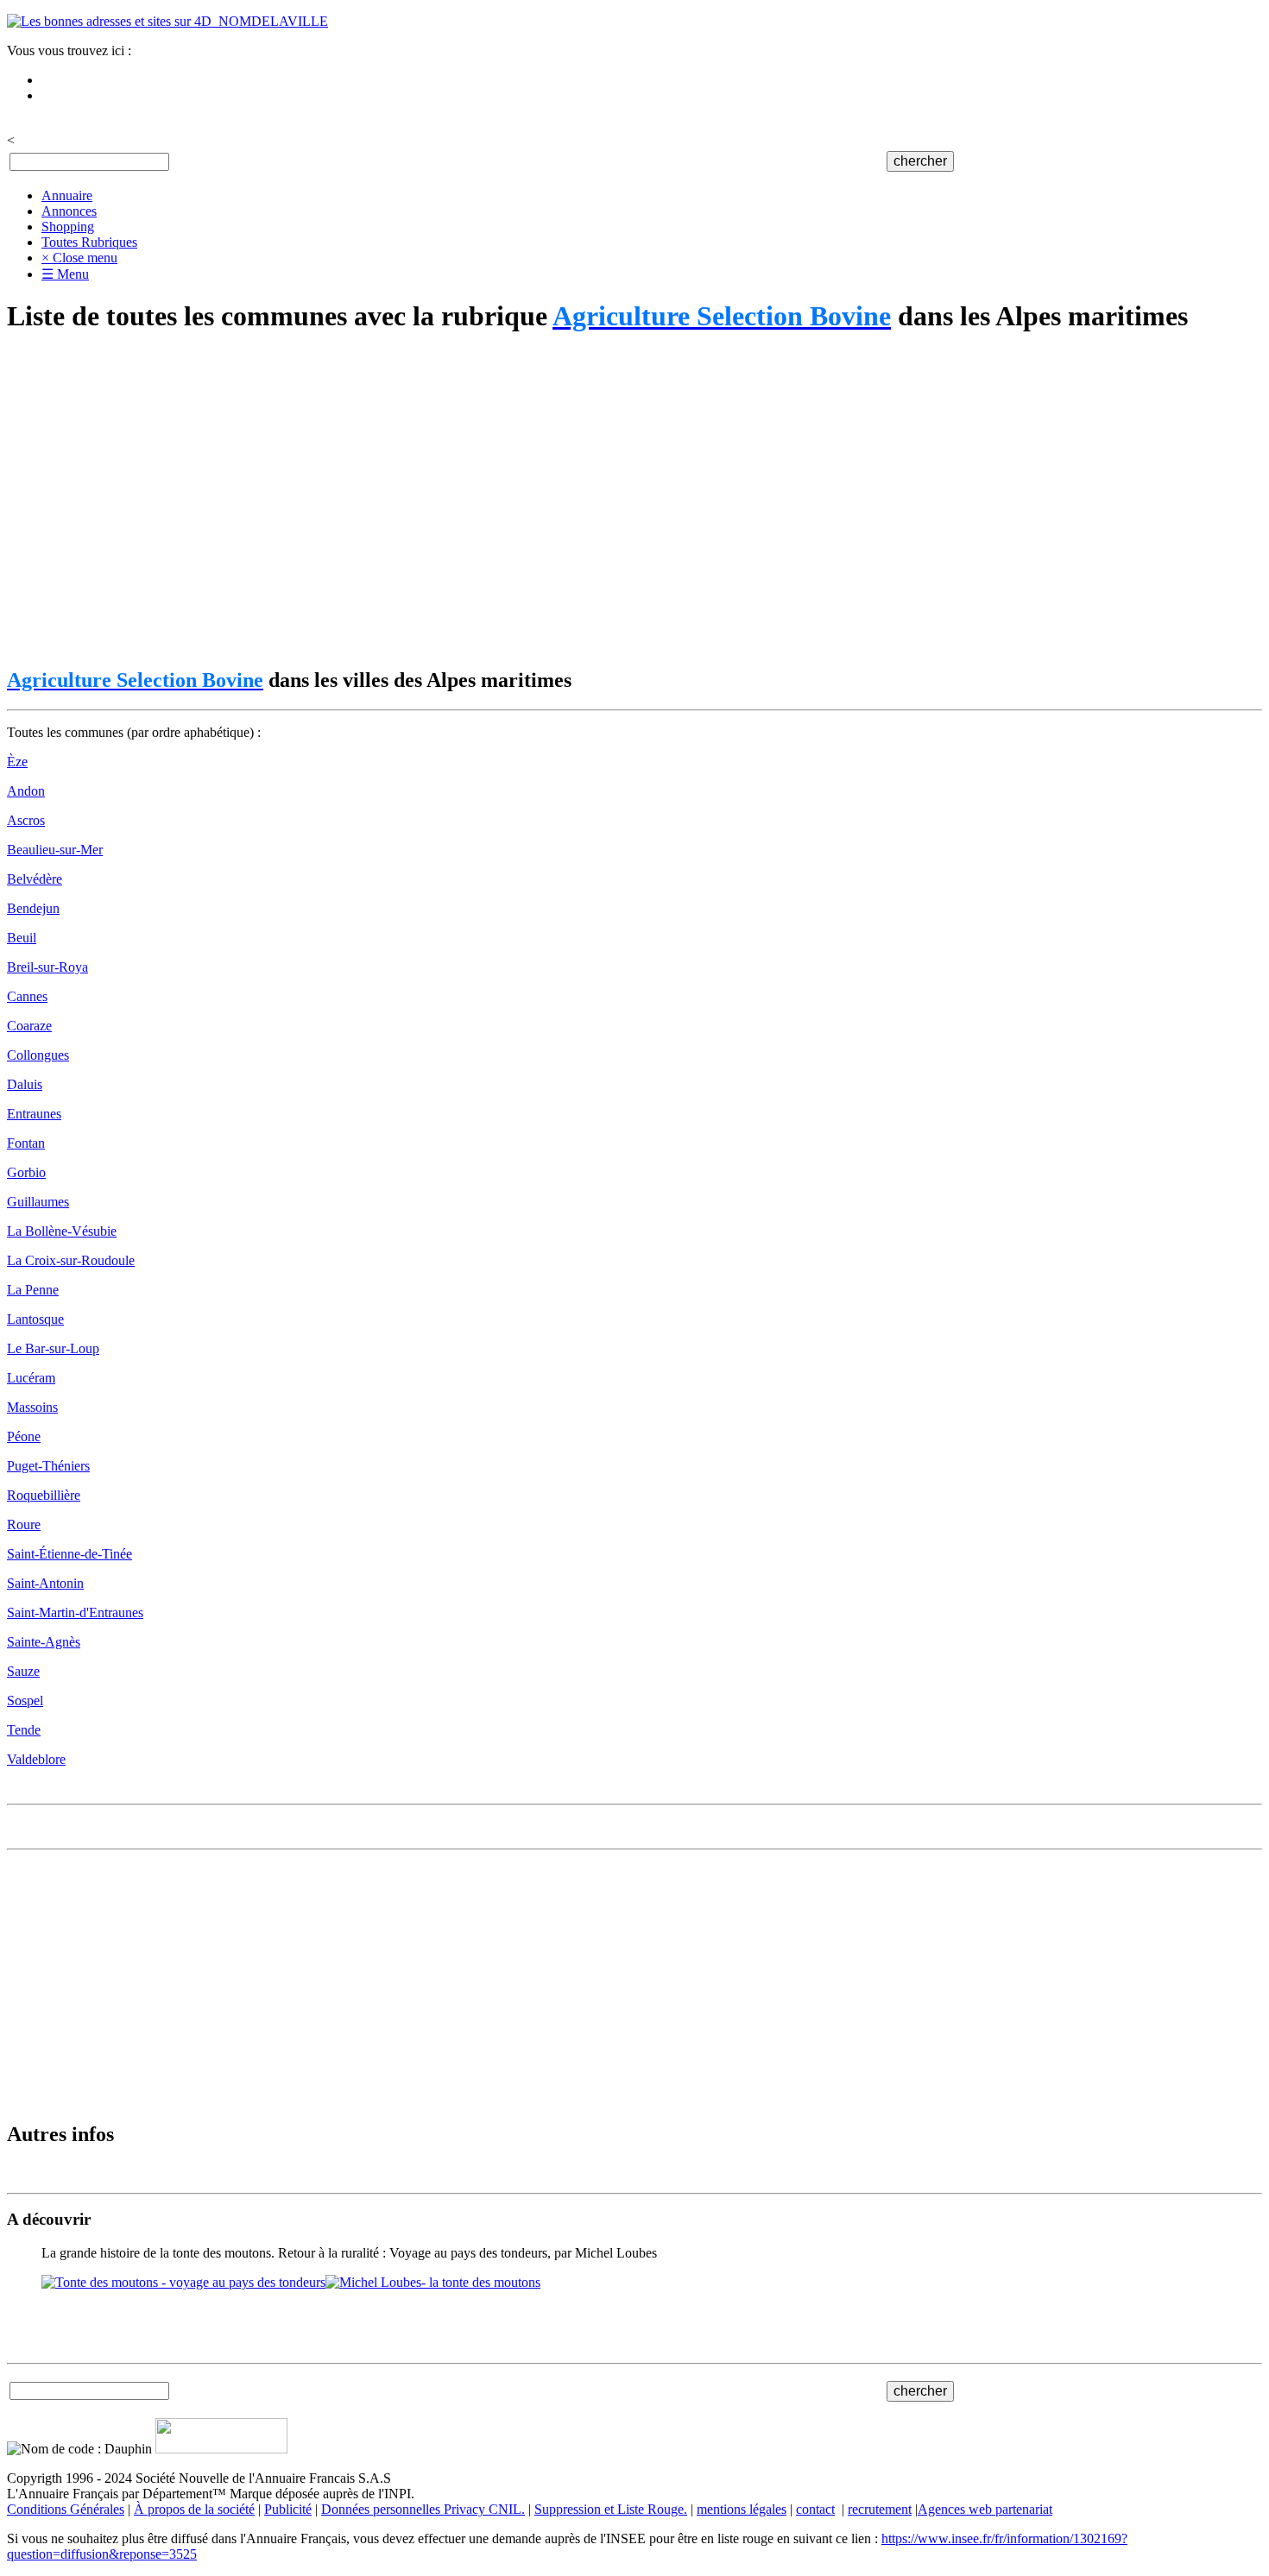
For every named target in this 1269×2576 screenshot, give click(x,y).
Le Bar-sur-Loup (53, 1348)
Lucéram (31, 1378)
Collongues (38, 1055)
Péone (24, 1436)
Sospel (25, 1701)
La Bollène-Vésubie (62, 1231)
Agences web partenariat (985, 2509)
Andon (26, 791)
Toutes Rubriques (89, 242)
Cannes (27, 996)
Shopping (68, 227)
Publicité (288, 2509)
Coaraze (29, 1026)
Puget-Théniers (48, 1466)
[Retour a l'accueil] (167, 21)
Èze (17, 762)
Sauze (23, 1671)
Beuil (22, 938)
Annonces (69, 211)
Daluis (25, 1084)
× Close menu (79, 258)
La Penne (33, 1290)
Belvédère (35, 879)
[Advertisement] (525, 501)
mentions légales (742, 2509)
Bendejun (33, 908)
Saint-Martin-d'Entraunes (75, 1612)
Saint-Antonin (45, 1583)
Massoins (32, 1407)
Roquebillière (44, 1495)
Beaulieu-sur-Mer (55, 850)
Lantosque (35, 1319)
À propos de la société (194, 2509)
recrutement (880, 2509)
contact (815, 2509)
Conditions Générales (66, 2509)
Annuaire (67, 195)
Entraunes (34, 1114)
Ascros (26, 820)
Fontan (26, 1143)
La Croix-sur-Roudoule (71, 1260)
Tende (24, 1730)
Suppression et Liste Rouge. (611, 2509)
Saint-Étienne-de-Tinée (69, 1554)
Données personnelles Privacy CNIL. (423, 2509)
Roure (24, 1524)
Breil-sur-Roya (47, 967)
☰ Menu (65, 274)
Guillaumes (38, 1202)
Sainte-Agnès (44, 1642)
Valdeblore (36, 1759)
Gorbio (26, 1172)
